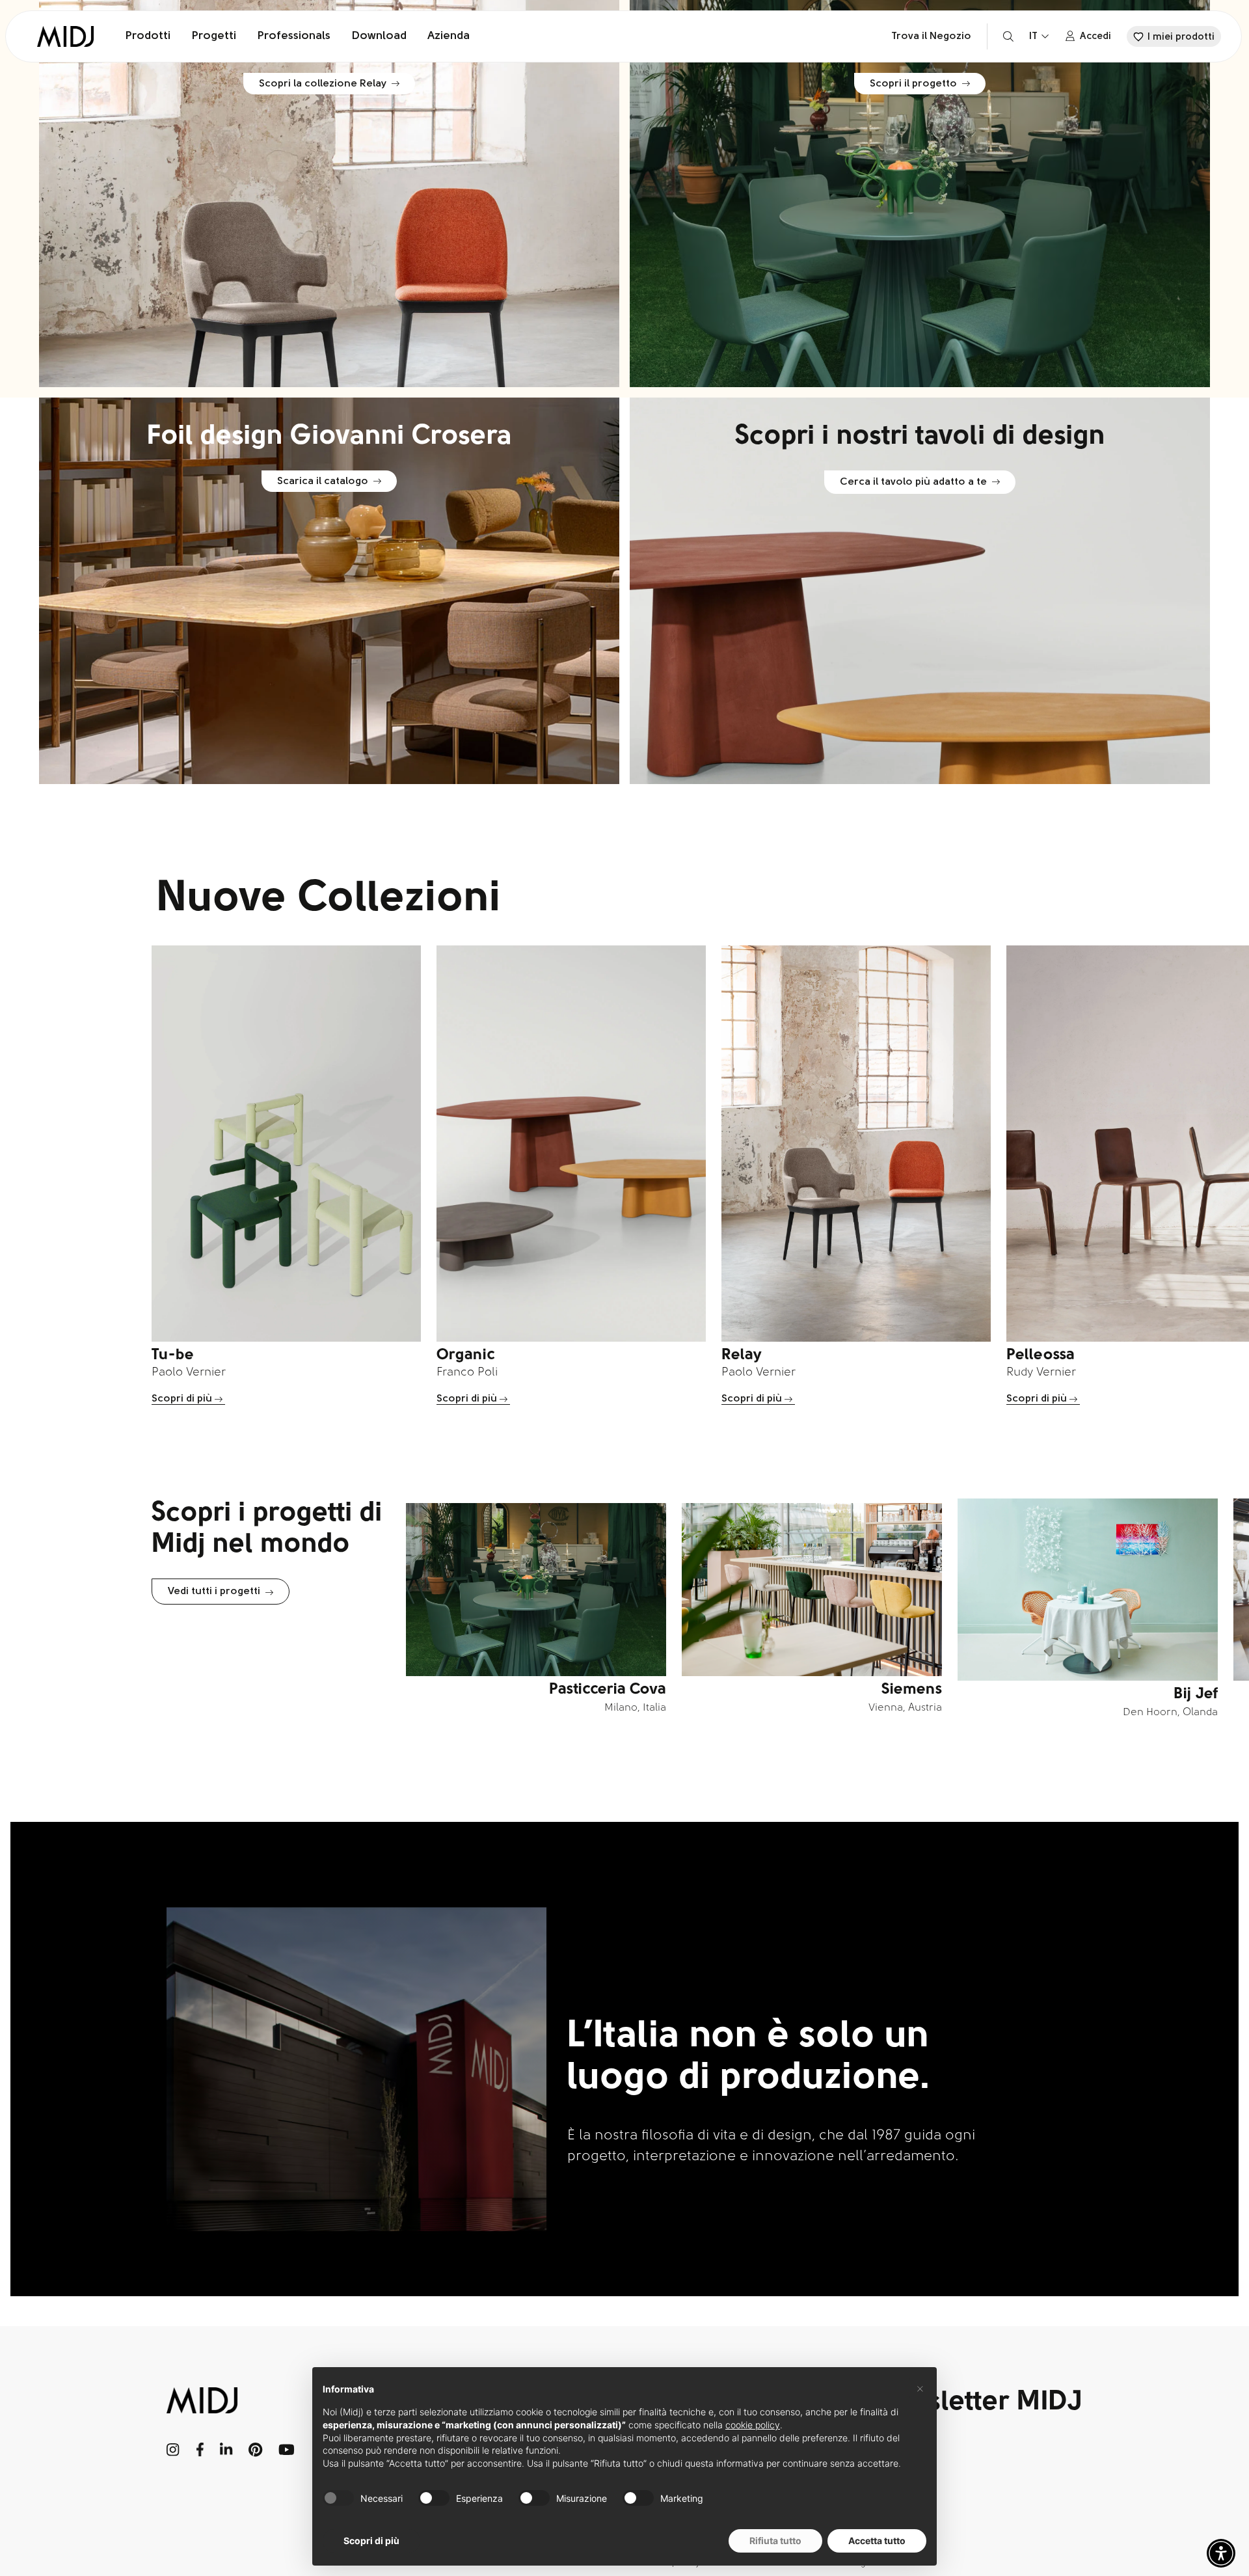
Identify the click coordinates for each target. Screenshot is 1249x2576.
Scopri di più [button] (371, 2541)
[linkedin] (226, 2450)
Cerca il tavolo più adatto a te (913, 482)
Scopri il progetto (913, 84)
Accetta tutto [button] (877, 2541)
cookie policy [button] (753, 2425)
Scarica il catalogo (323, 481)
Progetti (214, 36)
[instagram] (173, 2450)
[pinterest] (256, 2450)
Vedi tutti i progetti (214, 1592)
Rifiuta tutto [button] (775, 2541)
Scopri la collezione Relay (323, 84)
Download (379, 36)
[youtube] (287, 2450)
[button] (1221, 2553)
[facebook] (200, 2450)
